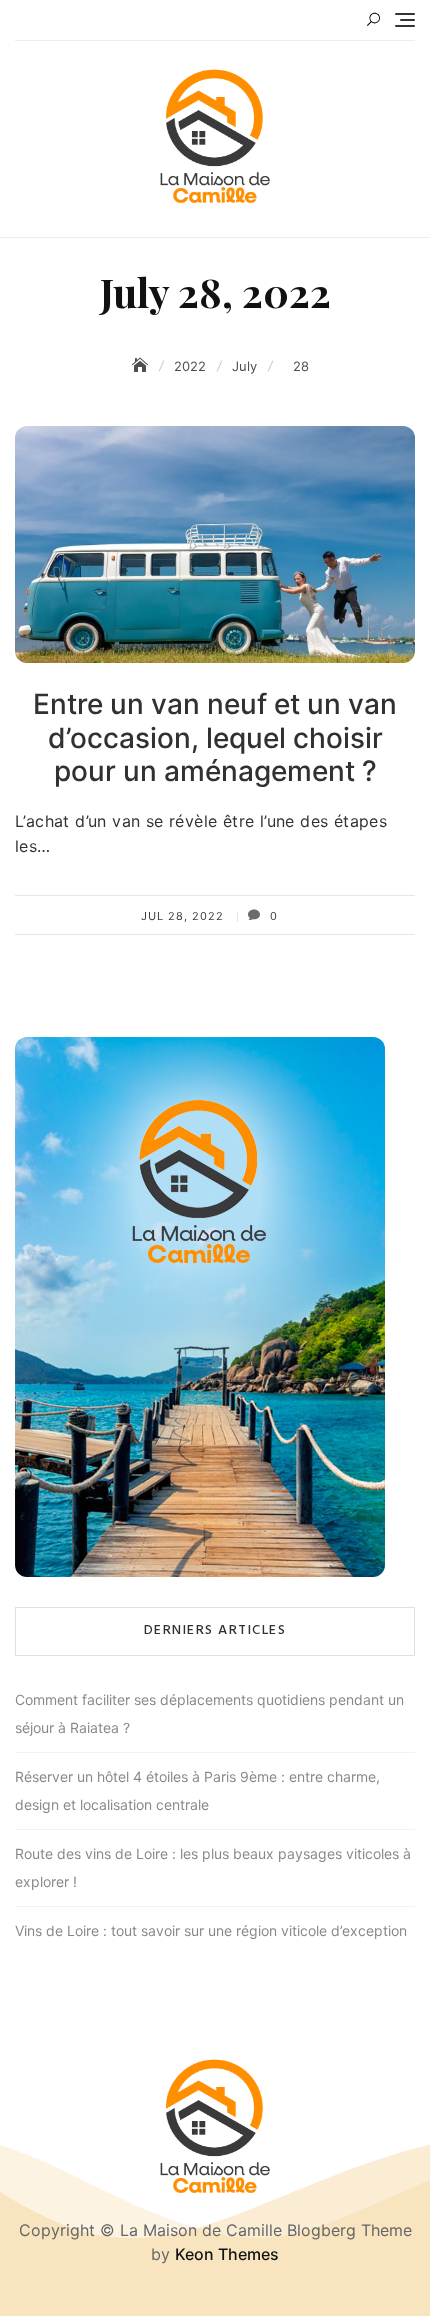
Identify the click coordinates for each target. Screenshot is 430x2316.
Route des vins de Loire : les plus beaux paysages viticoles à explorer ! (213, 1867)
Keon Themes (227, 2254)
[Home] (142, 365)
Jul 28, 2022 (182, 916)
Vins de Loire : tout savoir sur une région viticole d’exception (211, 1930)
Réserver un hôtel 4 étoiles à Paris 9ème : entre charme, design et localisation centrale (197, 1790)
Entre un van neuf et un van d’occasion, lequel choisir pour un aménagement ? (215, 737)
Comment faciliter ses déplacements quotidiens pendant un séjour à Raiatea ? (209, 1713)
